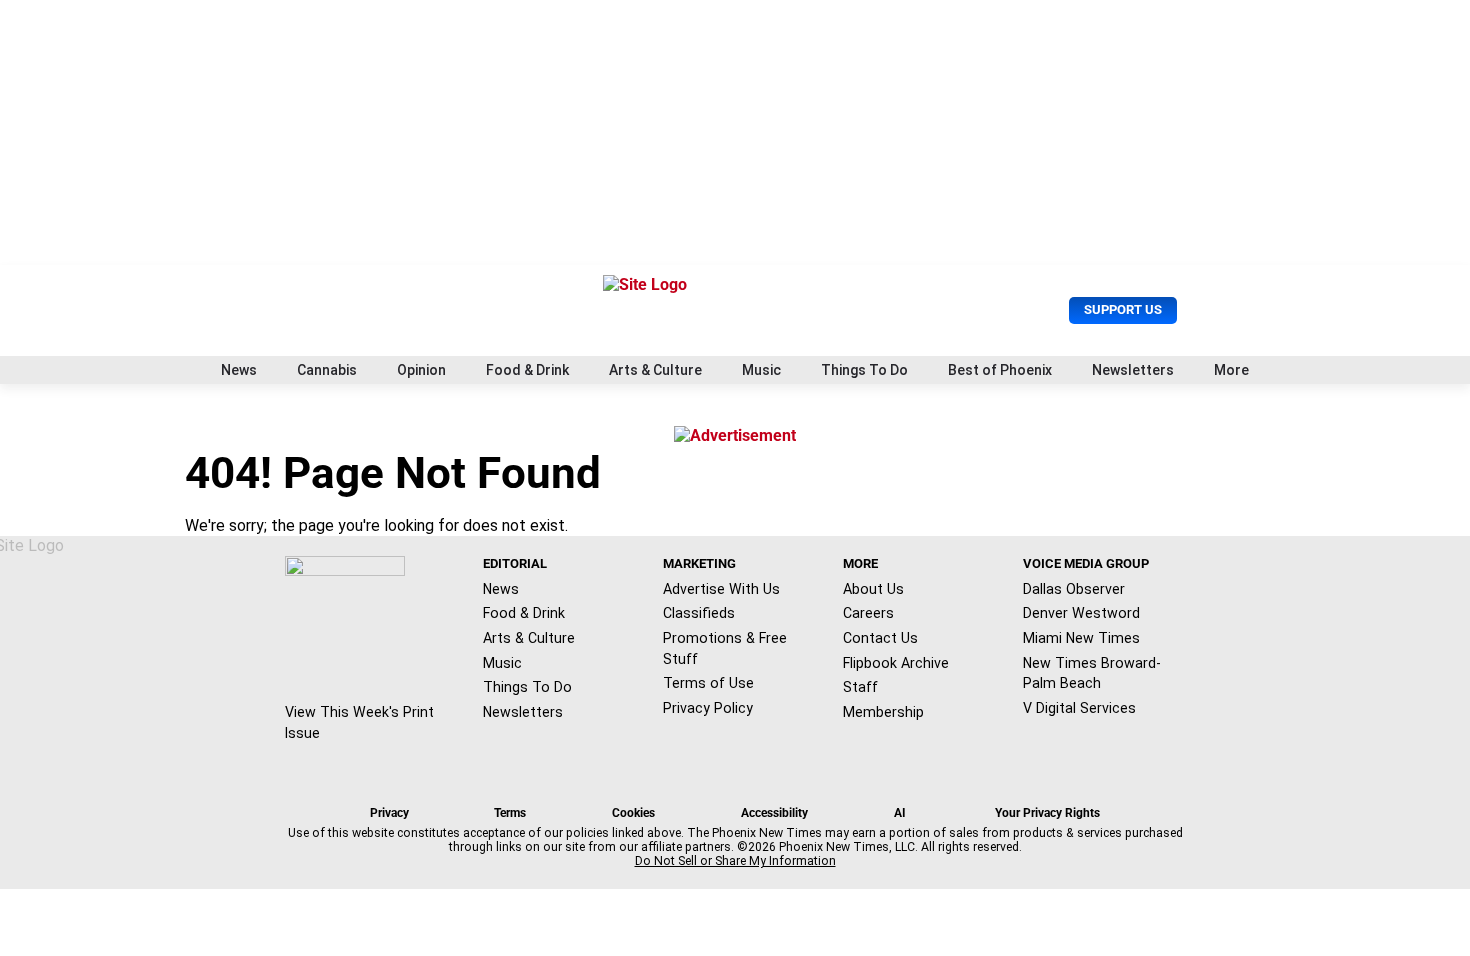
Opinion (421, 370)
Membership (883, 712)
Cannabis (327, 370)
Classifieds (699, 613)
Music (761, 370)
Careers (868, 613)
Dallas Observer (1074, 589)
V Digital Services (1079, 708)
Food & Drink (527, 370)
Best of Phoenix (1000, 370)
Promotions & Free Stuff (725, 648)
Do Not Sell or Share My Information (735, 861)
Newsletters (1133, 370)
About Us (873, 589)
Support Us (1123, 309)
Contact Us (880, 638)
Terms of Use (708, 683)
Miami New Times (1081, 638)
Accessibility (774, 813)
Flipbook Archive (896, 663)
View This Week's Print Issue (359, 722)
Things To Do (864, 370)
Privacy (389, 813)
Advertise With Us (721, 589)
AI (900, 813)
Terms (510, 813)
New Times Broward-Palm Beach (1092, 673)
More (1231, 370)
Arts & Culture (655, 370)
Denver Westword (1081, 613)
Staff (860, 687)
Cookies (633, 813)
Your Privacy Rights (1047, 813)
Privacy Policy (708, 708)
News (239, 370)
